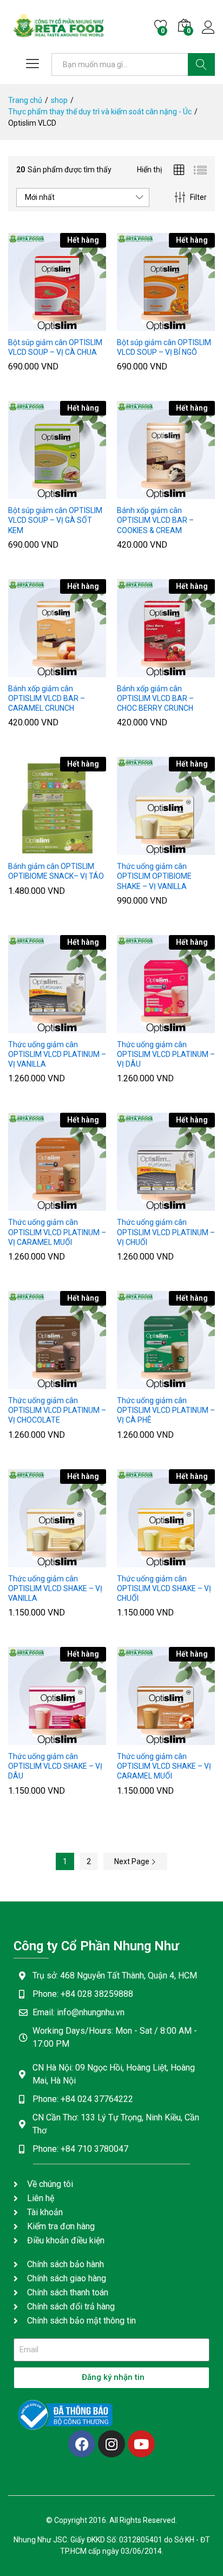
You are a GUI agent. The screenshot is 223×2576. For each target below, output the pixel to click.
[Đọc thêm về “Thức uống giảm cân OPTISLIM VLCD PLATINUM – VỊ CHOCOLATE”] (31, 1383)
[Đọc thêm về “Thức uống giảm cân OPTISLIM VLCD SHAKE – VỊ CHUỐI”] (140, 1561)
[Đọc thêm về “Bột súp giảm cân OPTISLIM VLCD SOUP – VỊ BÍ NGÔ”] (140, 325)
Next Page (133, 1861)
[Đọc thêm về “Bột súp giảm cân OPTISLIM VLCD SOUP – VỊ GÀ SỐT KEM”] (31, 492)
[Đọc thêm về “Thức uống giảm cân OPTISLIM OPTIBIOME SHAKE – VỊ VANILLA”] (140, 848)
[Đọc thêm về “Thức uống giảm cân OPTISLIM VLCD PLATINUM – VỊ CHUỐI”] (140, 1204)
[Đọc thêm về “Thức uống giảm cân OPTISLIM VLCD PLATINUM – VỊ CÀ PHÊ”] (140, 1383)
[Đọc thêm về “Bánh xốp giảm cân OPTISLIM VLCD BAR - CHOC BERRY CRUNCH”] (140, 671)
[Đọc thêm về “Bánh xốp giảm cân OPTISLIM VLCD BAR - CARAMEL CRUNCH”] (31, 671)
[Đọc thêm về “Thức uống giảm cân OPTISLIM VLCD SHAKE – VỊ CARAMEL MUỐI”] (140, 1738)
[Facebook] (82, 2444)
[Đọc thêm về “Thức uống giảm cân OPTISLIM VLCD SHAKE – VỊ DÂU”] (31, 1738)
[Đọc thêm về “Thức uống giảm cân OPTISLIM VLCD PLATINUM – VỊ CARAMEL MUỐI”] (31, 1204)
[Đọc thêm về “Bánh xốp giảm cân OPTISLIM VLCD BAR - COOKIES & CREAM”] (140, 492)
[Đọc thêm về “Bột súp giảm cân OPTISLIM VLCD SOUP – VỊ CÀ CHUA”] (31, 325)
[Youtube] (141, 2444)
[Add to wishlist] (81, 325)
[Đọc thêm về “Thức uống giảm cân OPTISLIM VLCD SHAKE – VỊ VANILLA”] (31, 1561)
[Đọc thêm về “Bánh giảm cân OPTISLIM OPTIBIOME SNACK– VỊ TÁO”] (31, 848)
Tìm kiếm (201, 64)
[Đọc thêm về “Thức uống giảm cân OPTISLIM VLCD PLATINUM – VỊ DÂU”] (140, 1027)
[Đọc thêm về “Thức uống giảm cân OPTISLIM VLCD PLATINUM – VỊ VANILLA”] (31, 1027)
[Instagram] (111, 2444)
